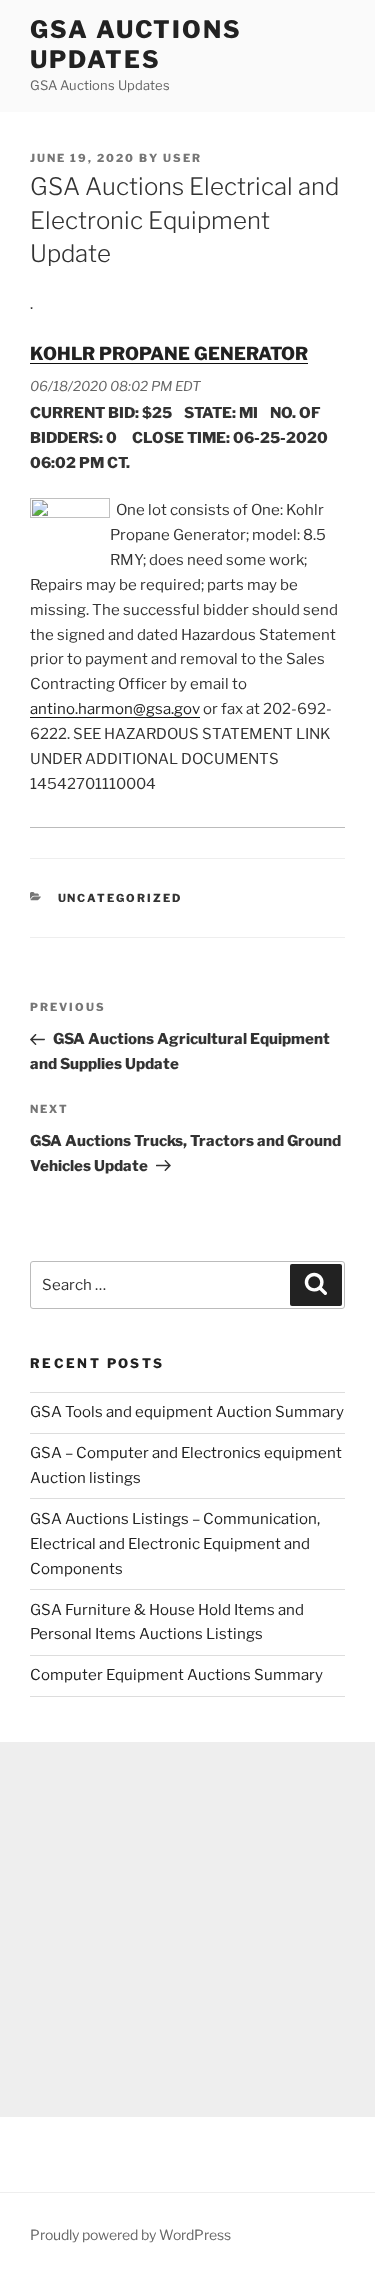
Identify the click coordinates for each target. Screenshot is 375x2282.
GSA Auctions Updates (136, 44)
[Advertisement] (187, 1929)
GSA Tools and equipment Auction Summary (187, 1412)
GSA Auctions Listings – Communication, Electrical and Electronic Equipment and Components (175, 1544)
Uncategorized (120, 898)
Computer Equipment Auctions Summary (176, 1675)
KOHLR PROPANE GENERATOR (169, 353)
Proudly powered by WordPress (130, 2234)
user (182, 158)
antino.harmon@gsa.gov (115, 709)
